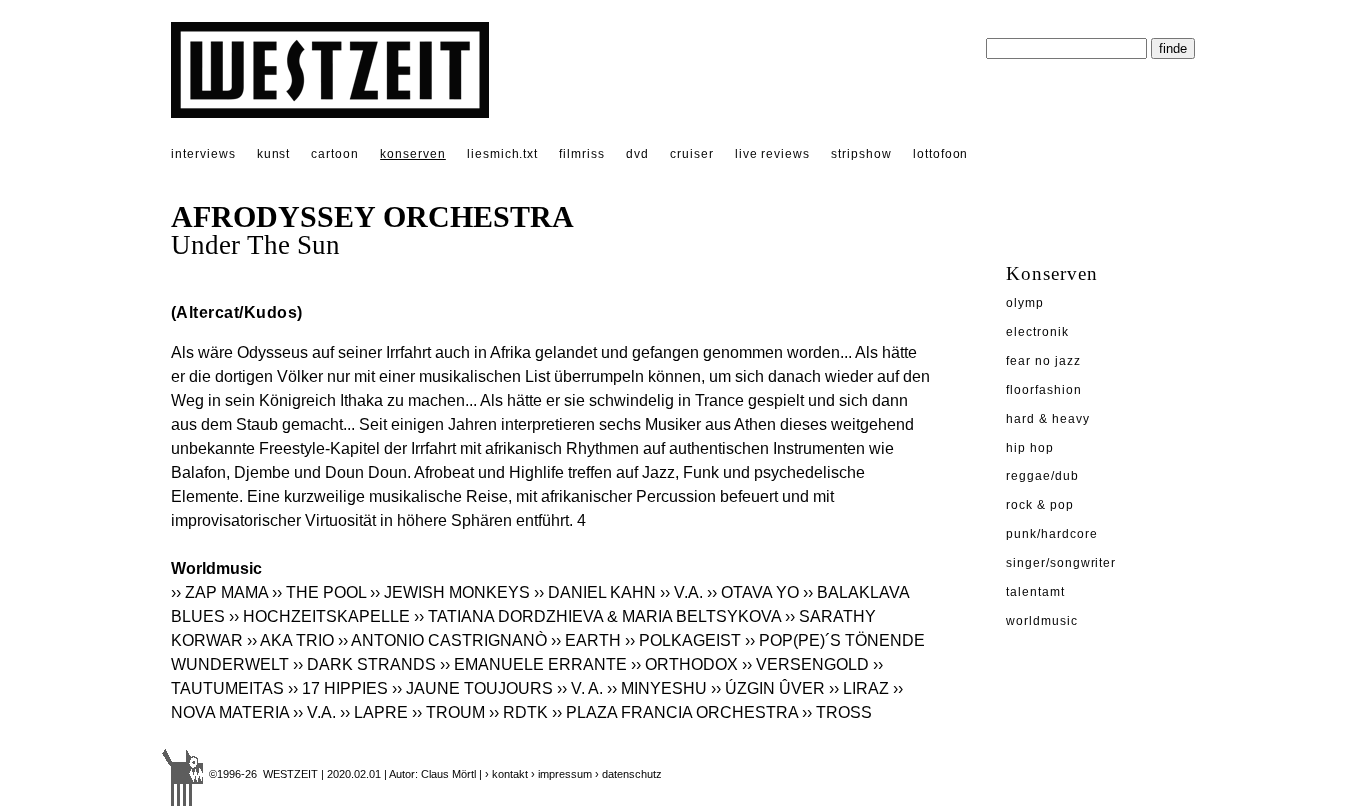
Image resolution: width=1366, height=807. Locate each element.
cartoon (335, 154)
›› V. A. (580, 688)
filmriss (582, 154)
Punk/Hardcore (1051, 534)
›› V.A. (681, 592)
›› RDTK (518, 712)
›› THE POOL (319, 592)
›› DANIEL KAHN (595, 592)
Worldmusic (1042, 621)
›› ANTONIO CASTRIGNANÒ (442, 640)
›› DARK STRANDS (364, 664)
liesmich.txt (503, 154)
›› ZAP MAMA (219, 592)
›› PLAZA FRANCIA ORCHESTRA (675, 712)
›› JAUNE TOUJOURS (472, 688)
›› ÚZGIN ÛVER (768, 688)
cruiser (692, 154)
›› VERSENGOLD (805, 664)
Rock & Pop (1040, 505)
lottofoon (941, 154)
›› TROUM (448, 712)
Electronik (1037, 332)
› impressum (561, 774)
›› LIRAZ (859, 688)
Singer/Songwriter (1061, 563)
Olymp (1025, 303)
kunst (274, 154)
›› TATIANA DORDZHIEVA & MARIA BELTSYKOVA (597, 616)
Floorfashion (1044, 390)
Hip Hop (1030, 448)
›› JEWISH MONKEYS (450, 592)
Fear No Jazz (1043, 361)
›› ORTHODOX (684, 664)
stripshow (861, 154)
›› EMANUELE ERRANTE (533, 664)
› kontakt (506, 774)
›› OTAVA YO (753, 592)
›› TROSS (837, 712)
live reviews (773, 154)
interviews (203, 154)
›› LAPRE (374, 712)
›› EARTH (586, 640)
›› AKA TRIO (290, 640)
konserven (413, 154)
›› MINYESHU (657, 688)
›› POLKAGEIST (683, 640)
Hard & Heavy (1048, 419)
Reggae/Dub (1042, 476)
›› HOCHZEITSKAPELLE (319, 616)
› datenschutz (628, 774)
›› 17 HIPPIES (338, 688)
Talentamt (1035, 592)
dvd (637, 154)
